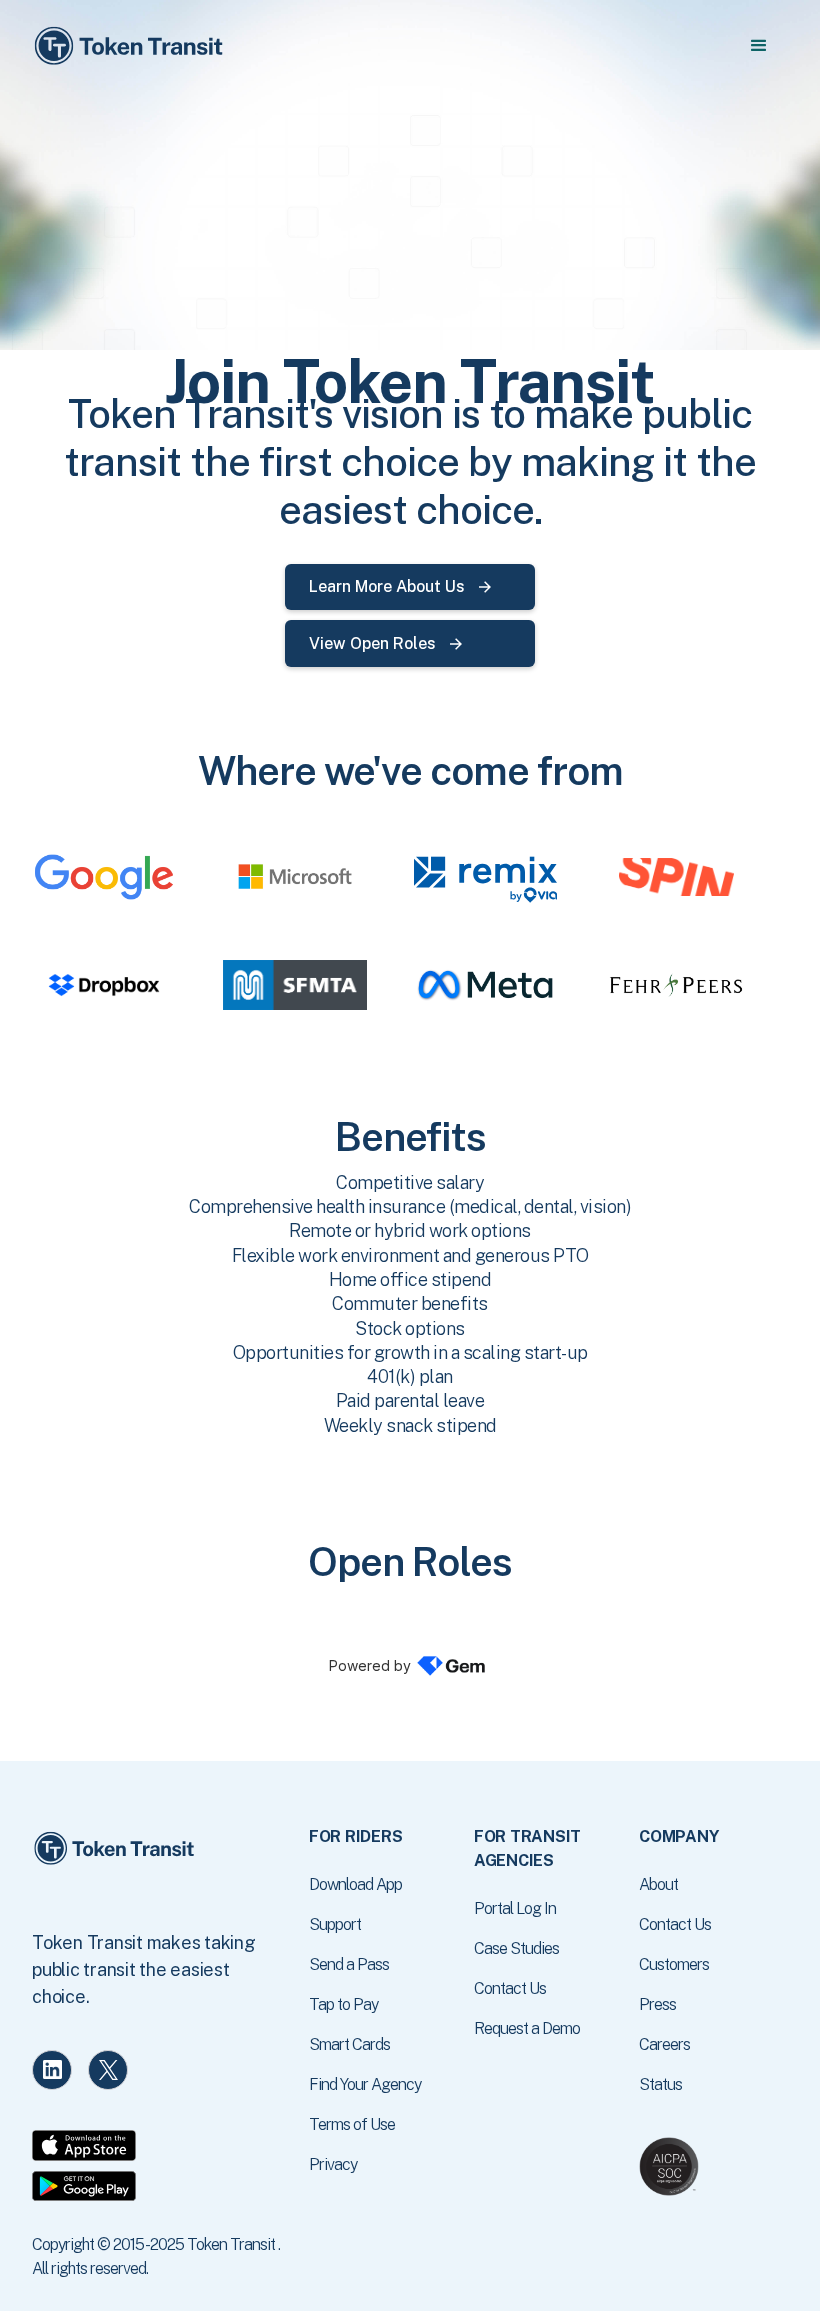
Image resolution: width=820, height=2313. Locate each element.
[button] (758, 46)
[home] (132, 46)
